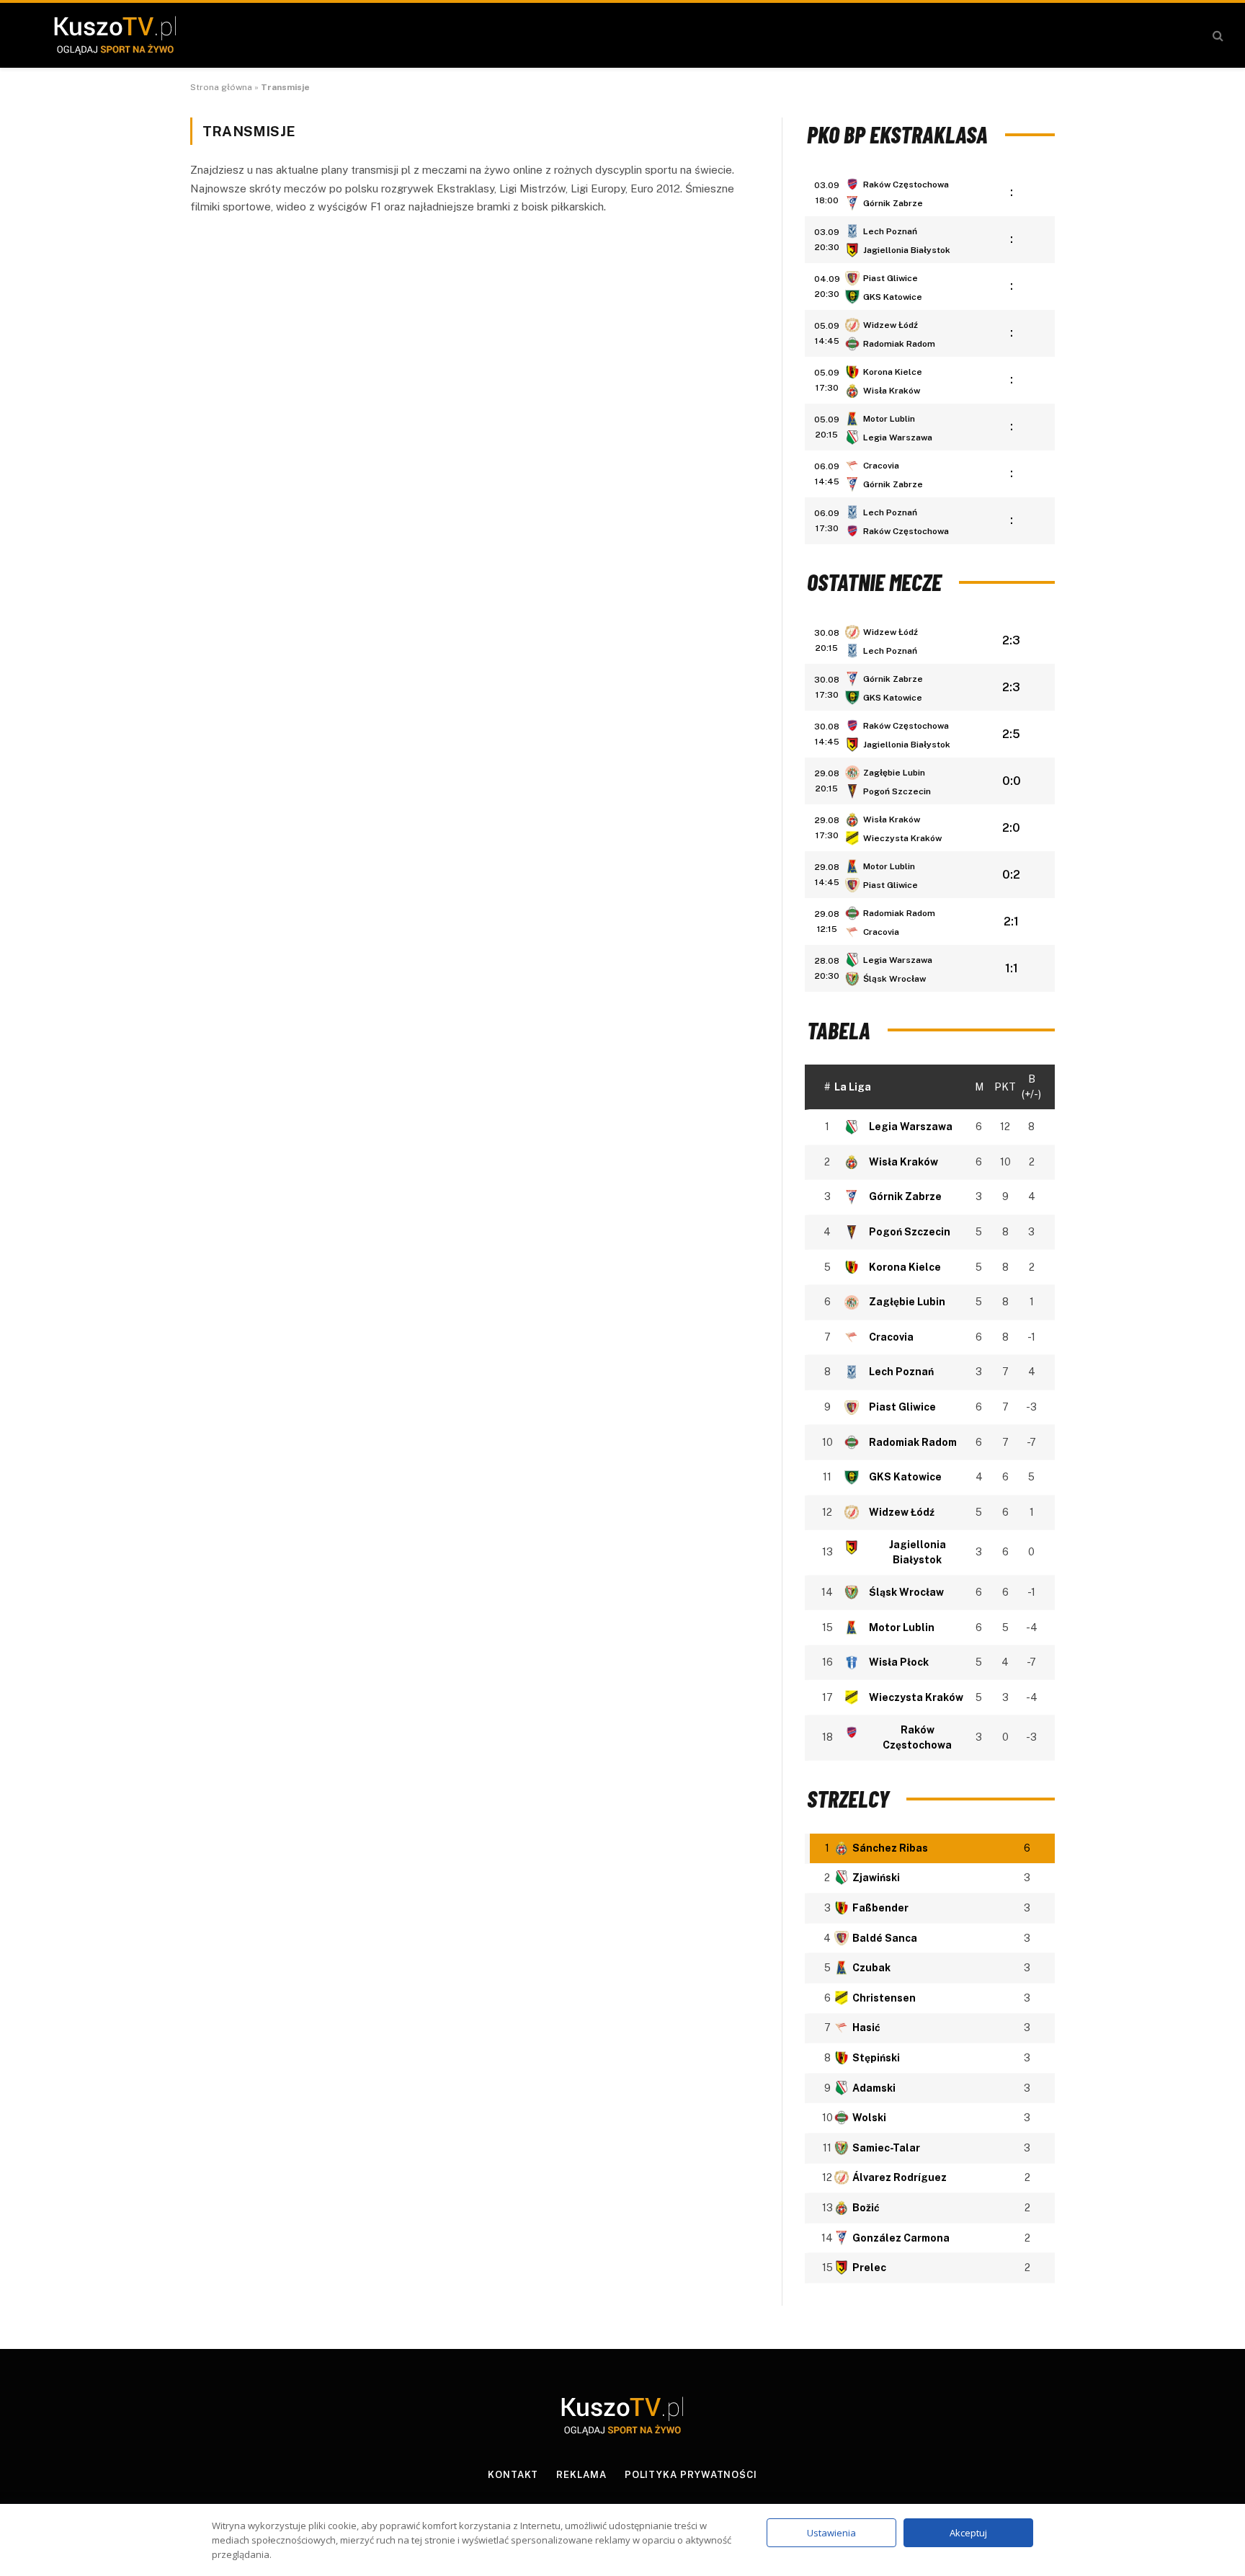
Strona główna (221, 87)
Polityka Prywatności (691, 2475)
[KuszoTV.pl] (115, 35)
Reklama (581, 2475)
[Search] (1217, 36)
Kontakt (513, 2475)
